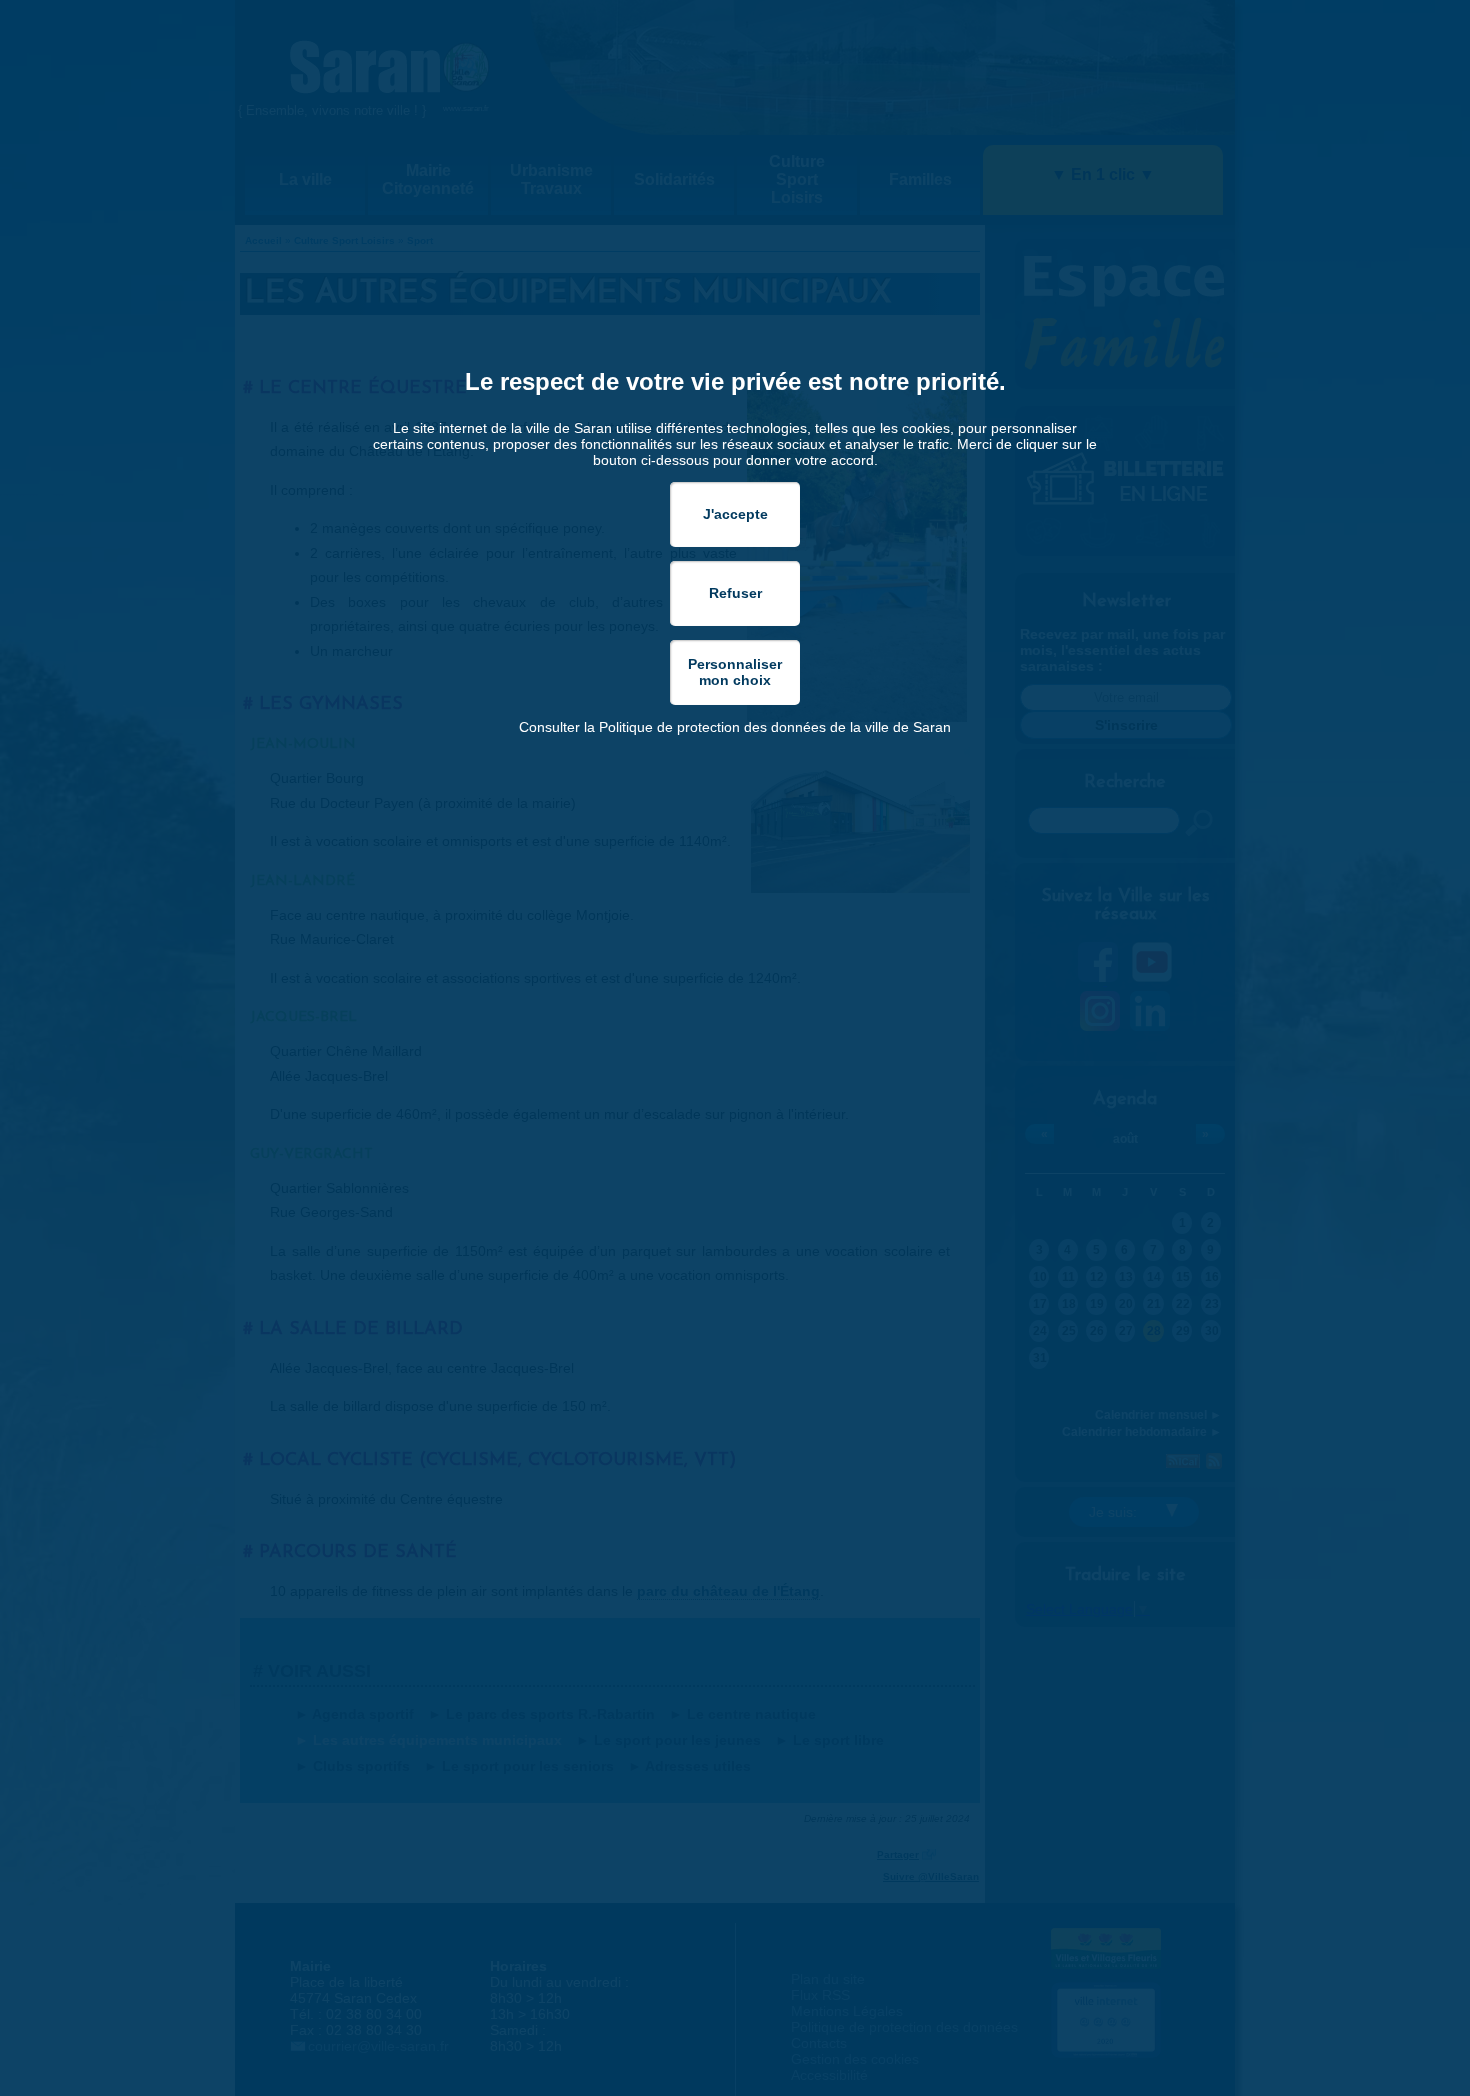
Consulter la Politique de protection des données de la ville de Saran (735, 727)
